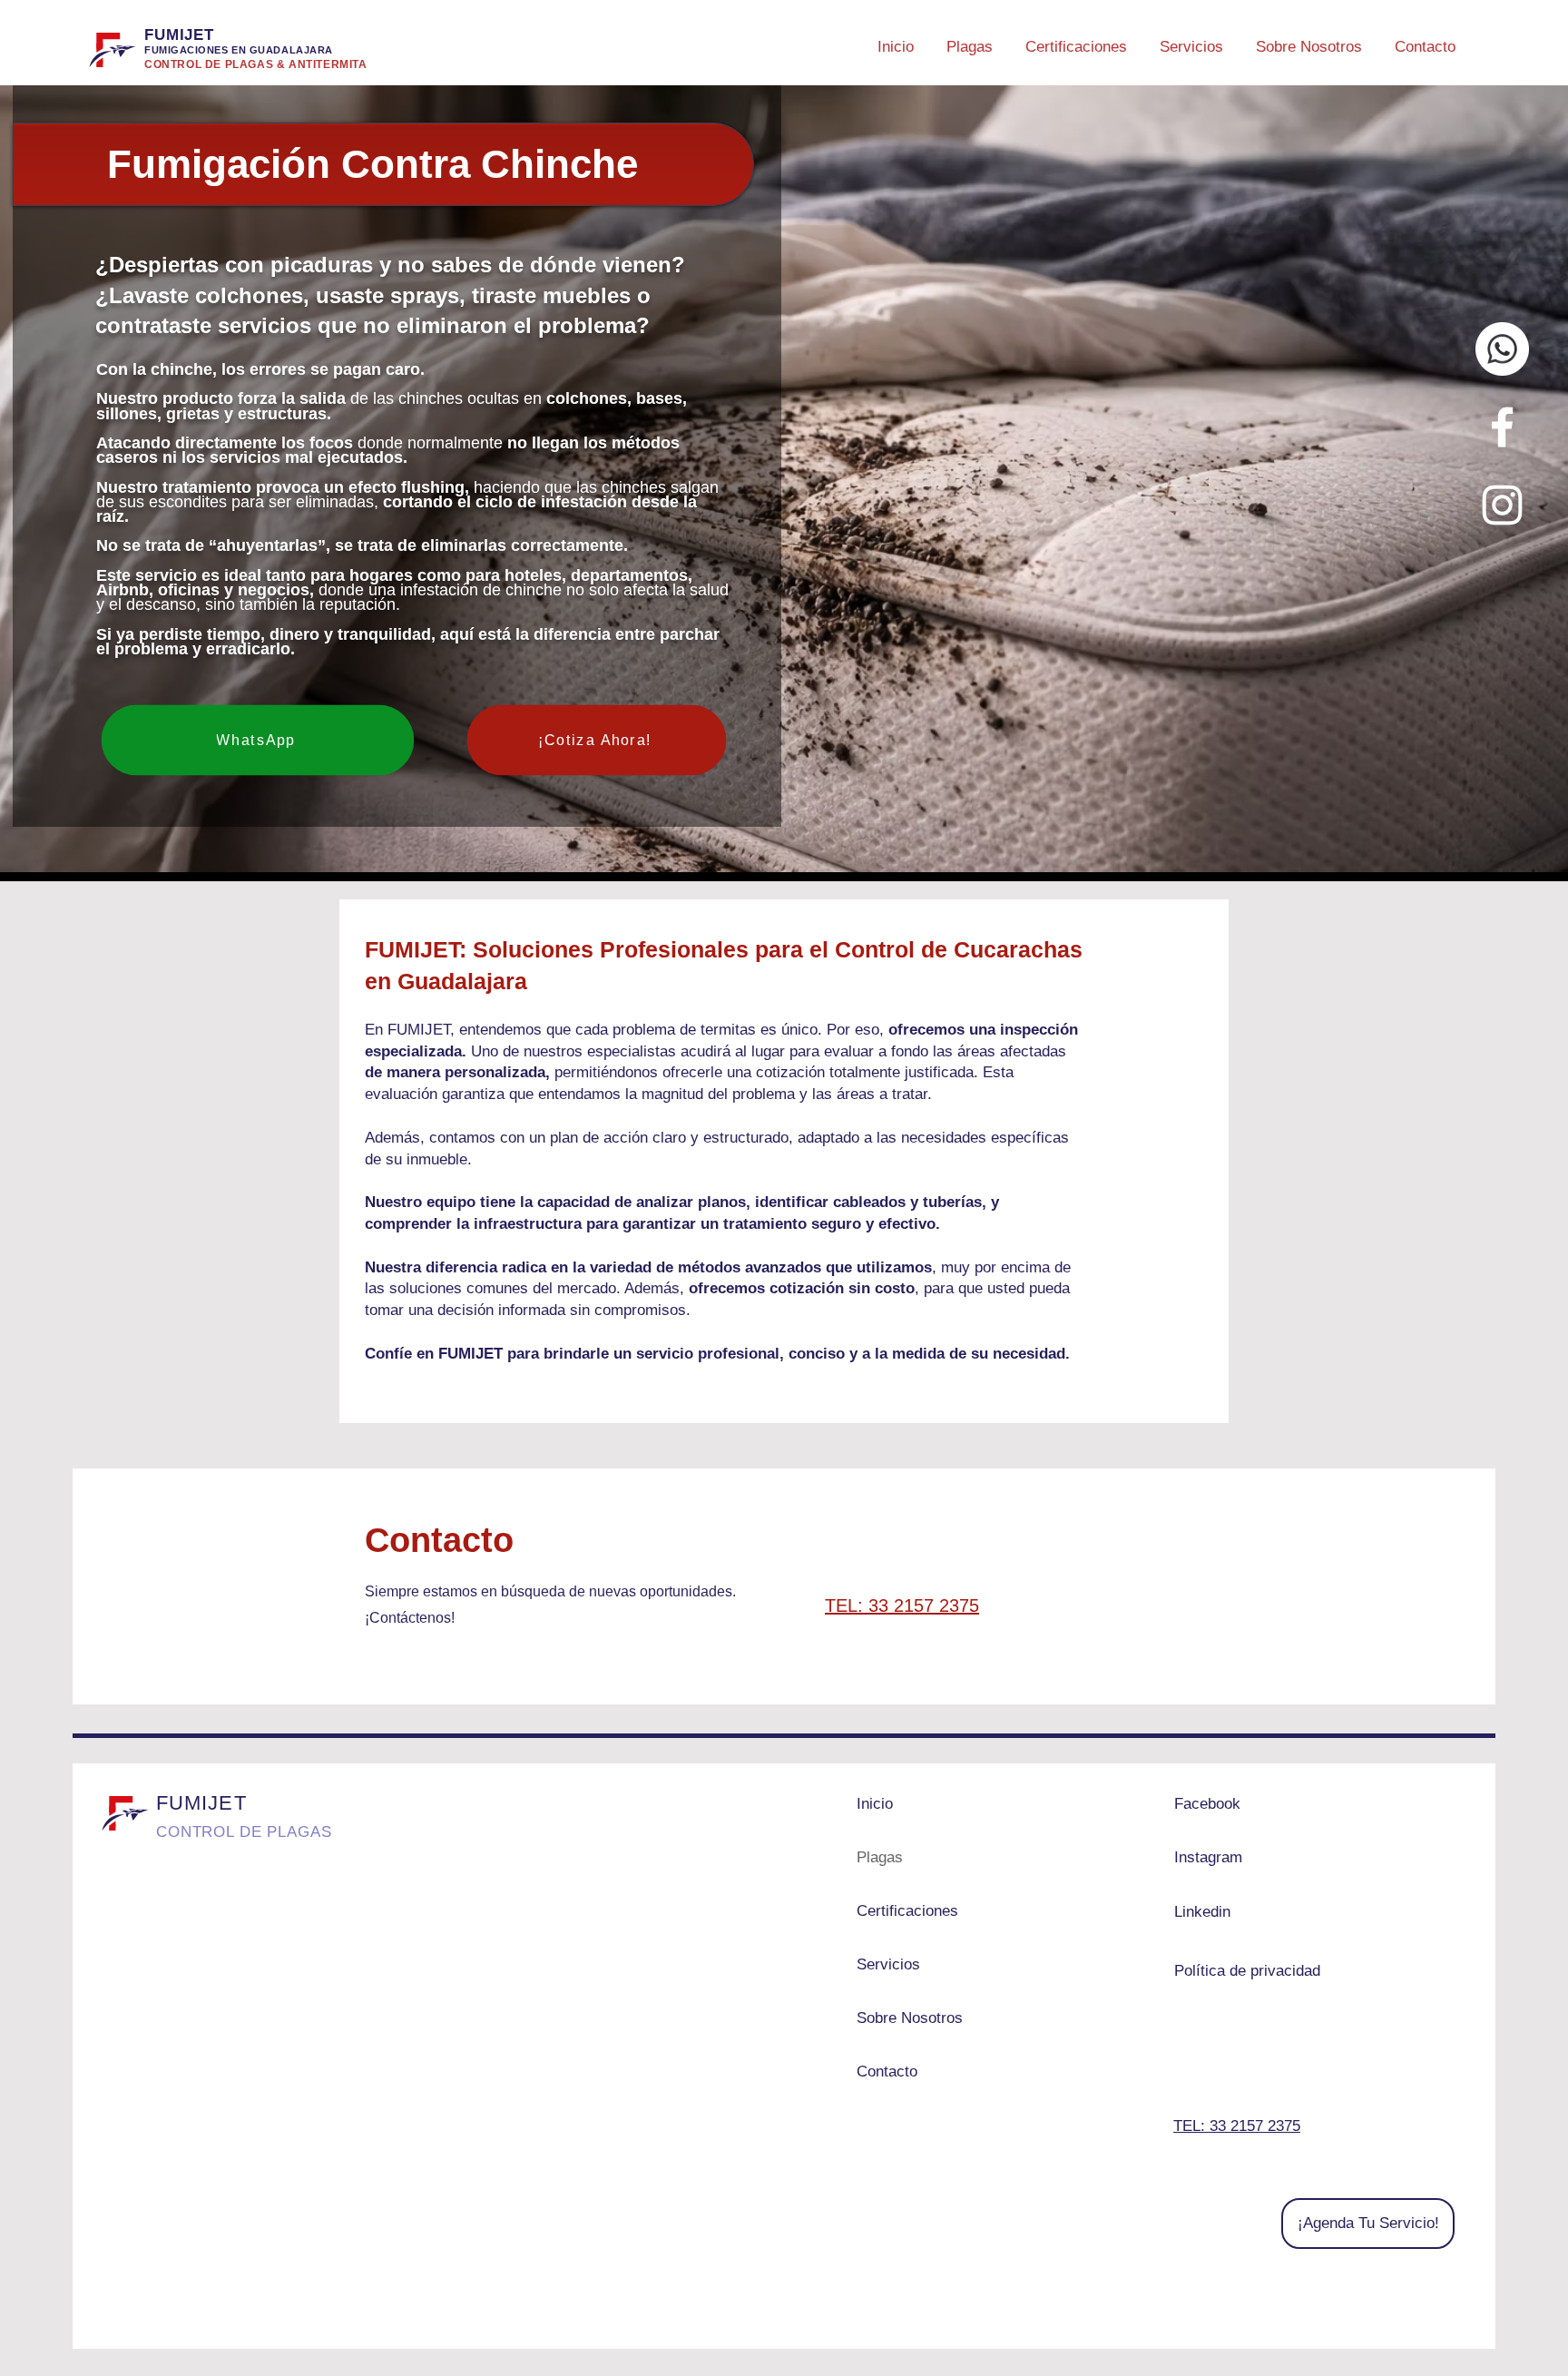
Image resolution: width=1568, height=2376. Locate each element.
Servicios (888, 1964)
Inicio (875, 1804)
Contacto (887, 2072)
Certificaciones (907, 1911)
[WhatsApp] (1502, 349)
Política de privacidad (1247, 1971)
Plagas (880, 1857)
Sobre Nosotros (910, 2018)
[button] (970, 39)
